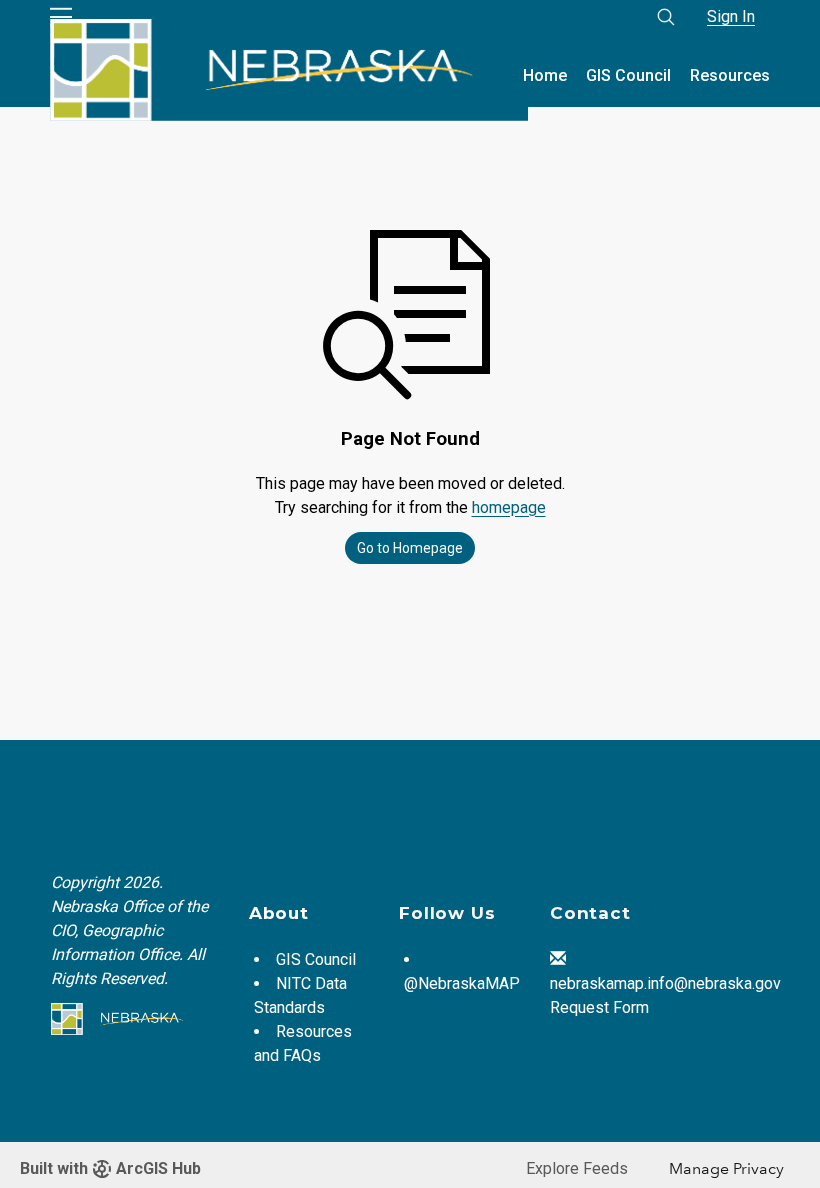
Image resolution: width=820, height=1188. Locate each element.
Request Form (599, 1007)
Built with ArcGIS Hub (110, 1168)
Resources (730, 75)
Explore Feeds (577, 1168)
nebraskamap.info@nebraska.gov (665, 983)
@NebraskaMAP (462, 983)
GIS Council (628, 75)
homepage (509, 507)
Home (545, 75)
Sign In (731, 16)
